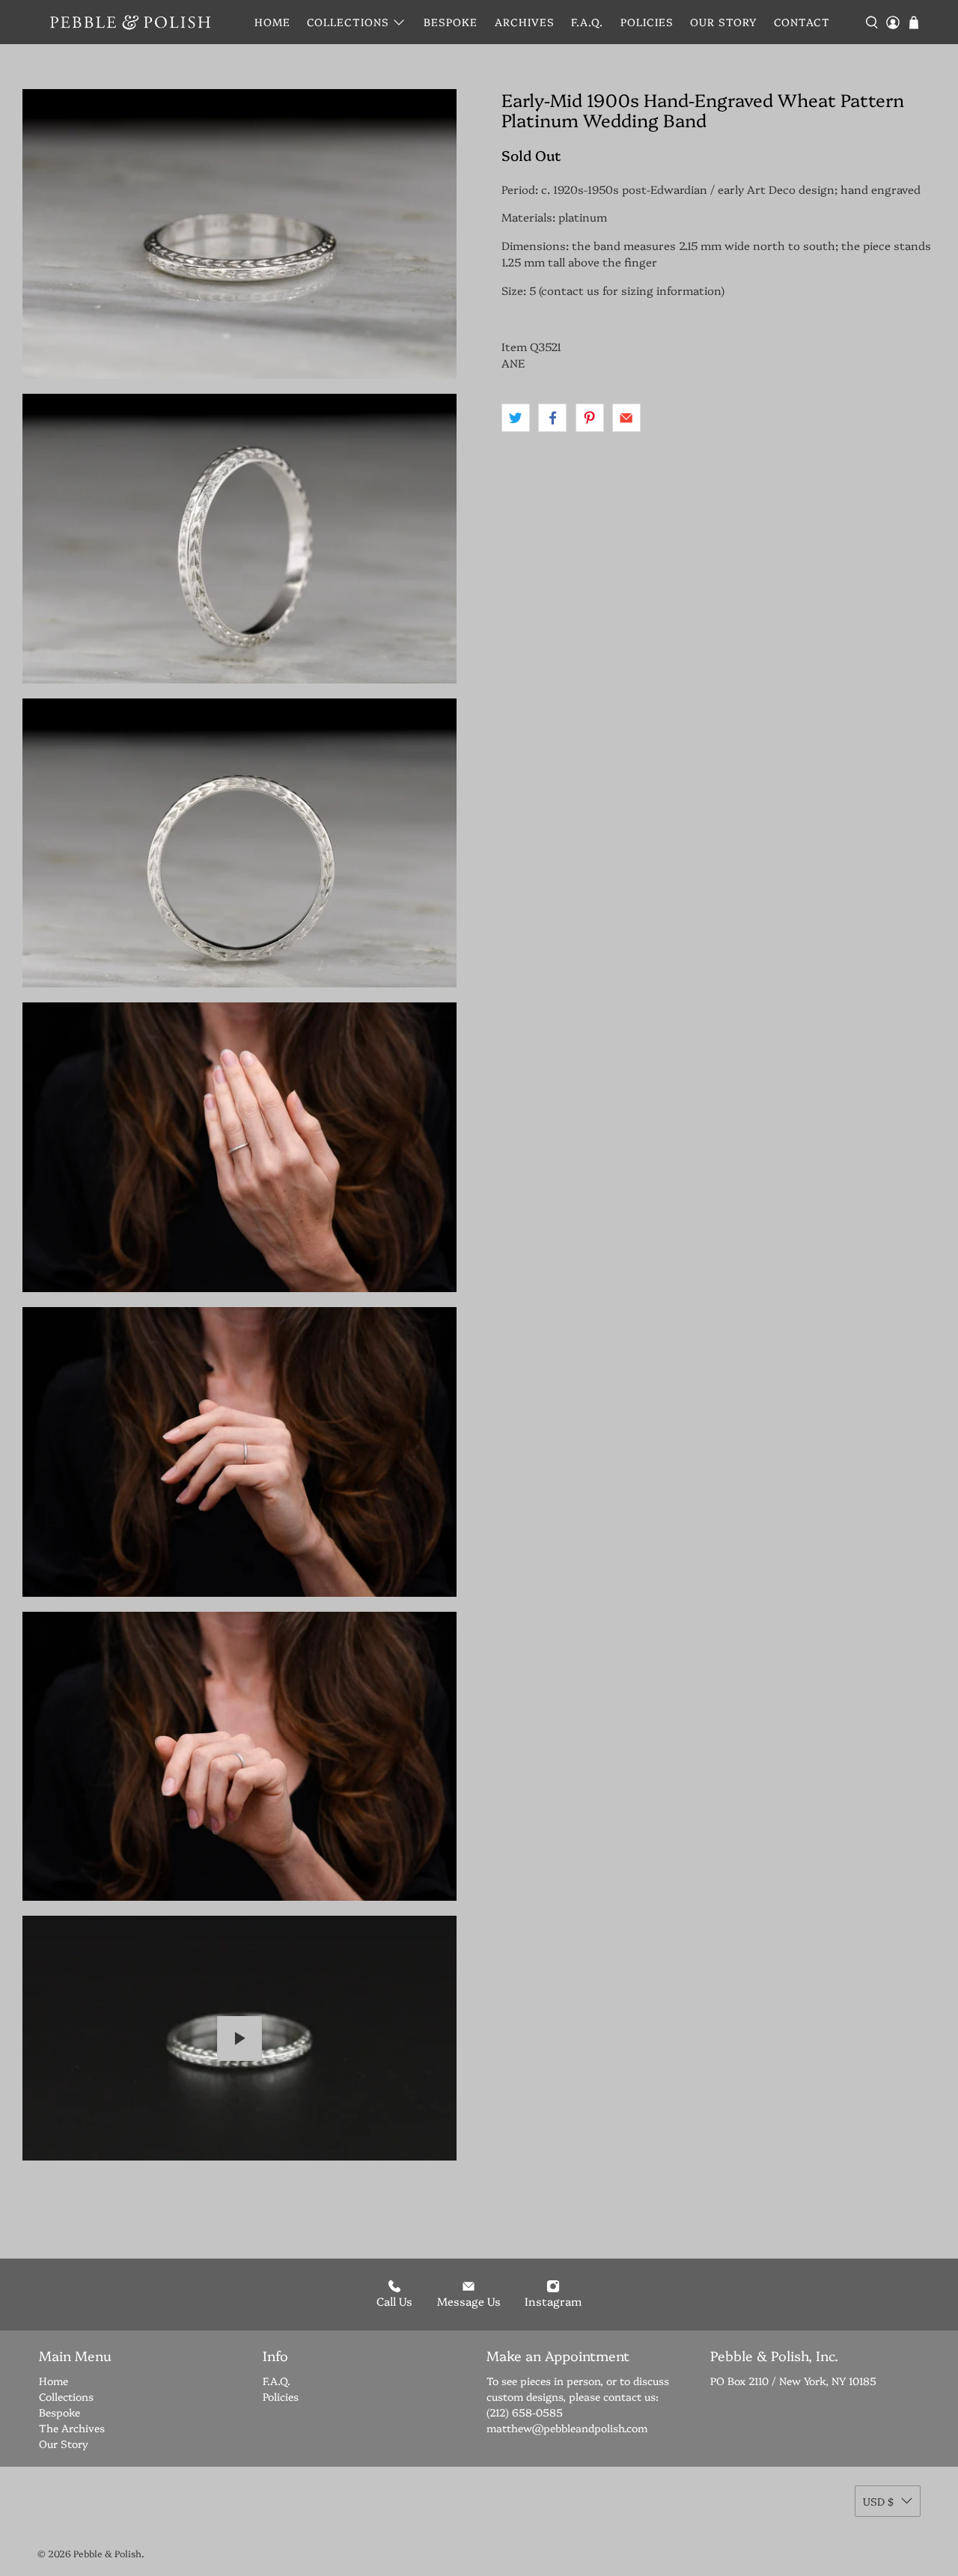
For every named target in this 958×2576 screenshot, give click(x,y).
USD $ (878, 2501)
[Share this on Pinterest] (590, 418)
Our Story (723, 22)
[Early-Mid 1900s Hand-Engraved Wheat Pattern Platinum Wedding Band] (239, 234)
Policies (647, 22)
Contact (802, 22)
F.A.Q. (587, 22)
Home (272, 22)
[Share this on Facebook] (552, 418)
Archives (525, 22)
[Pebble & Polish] (130, 22)
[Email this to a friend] (626, 418)
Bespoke (451, 22)
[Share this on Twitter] (516, 418)
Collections (348, 22)
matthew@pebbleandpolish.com (567, 2428)
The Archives (72, 2428)
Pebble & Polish (107, 2553)
